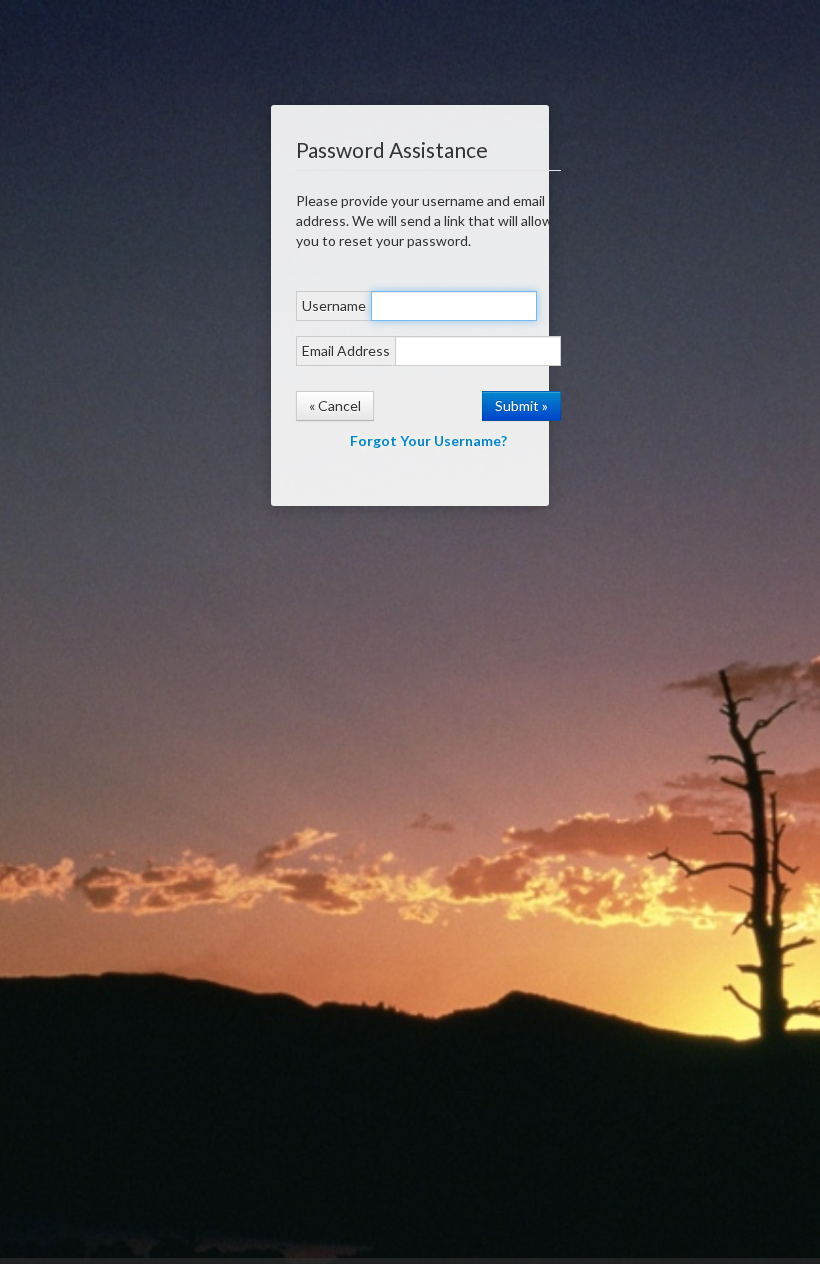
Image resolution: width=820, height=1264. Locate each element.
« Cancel (335, 405)
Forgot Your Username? (428, 440)
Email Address (346, 350)
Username (334, 305)
